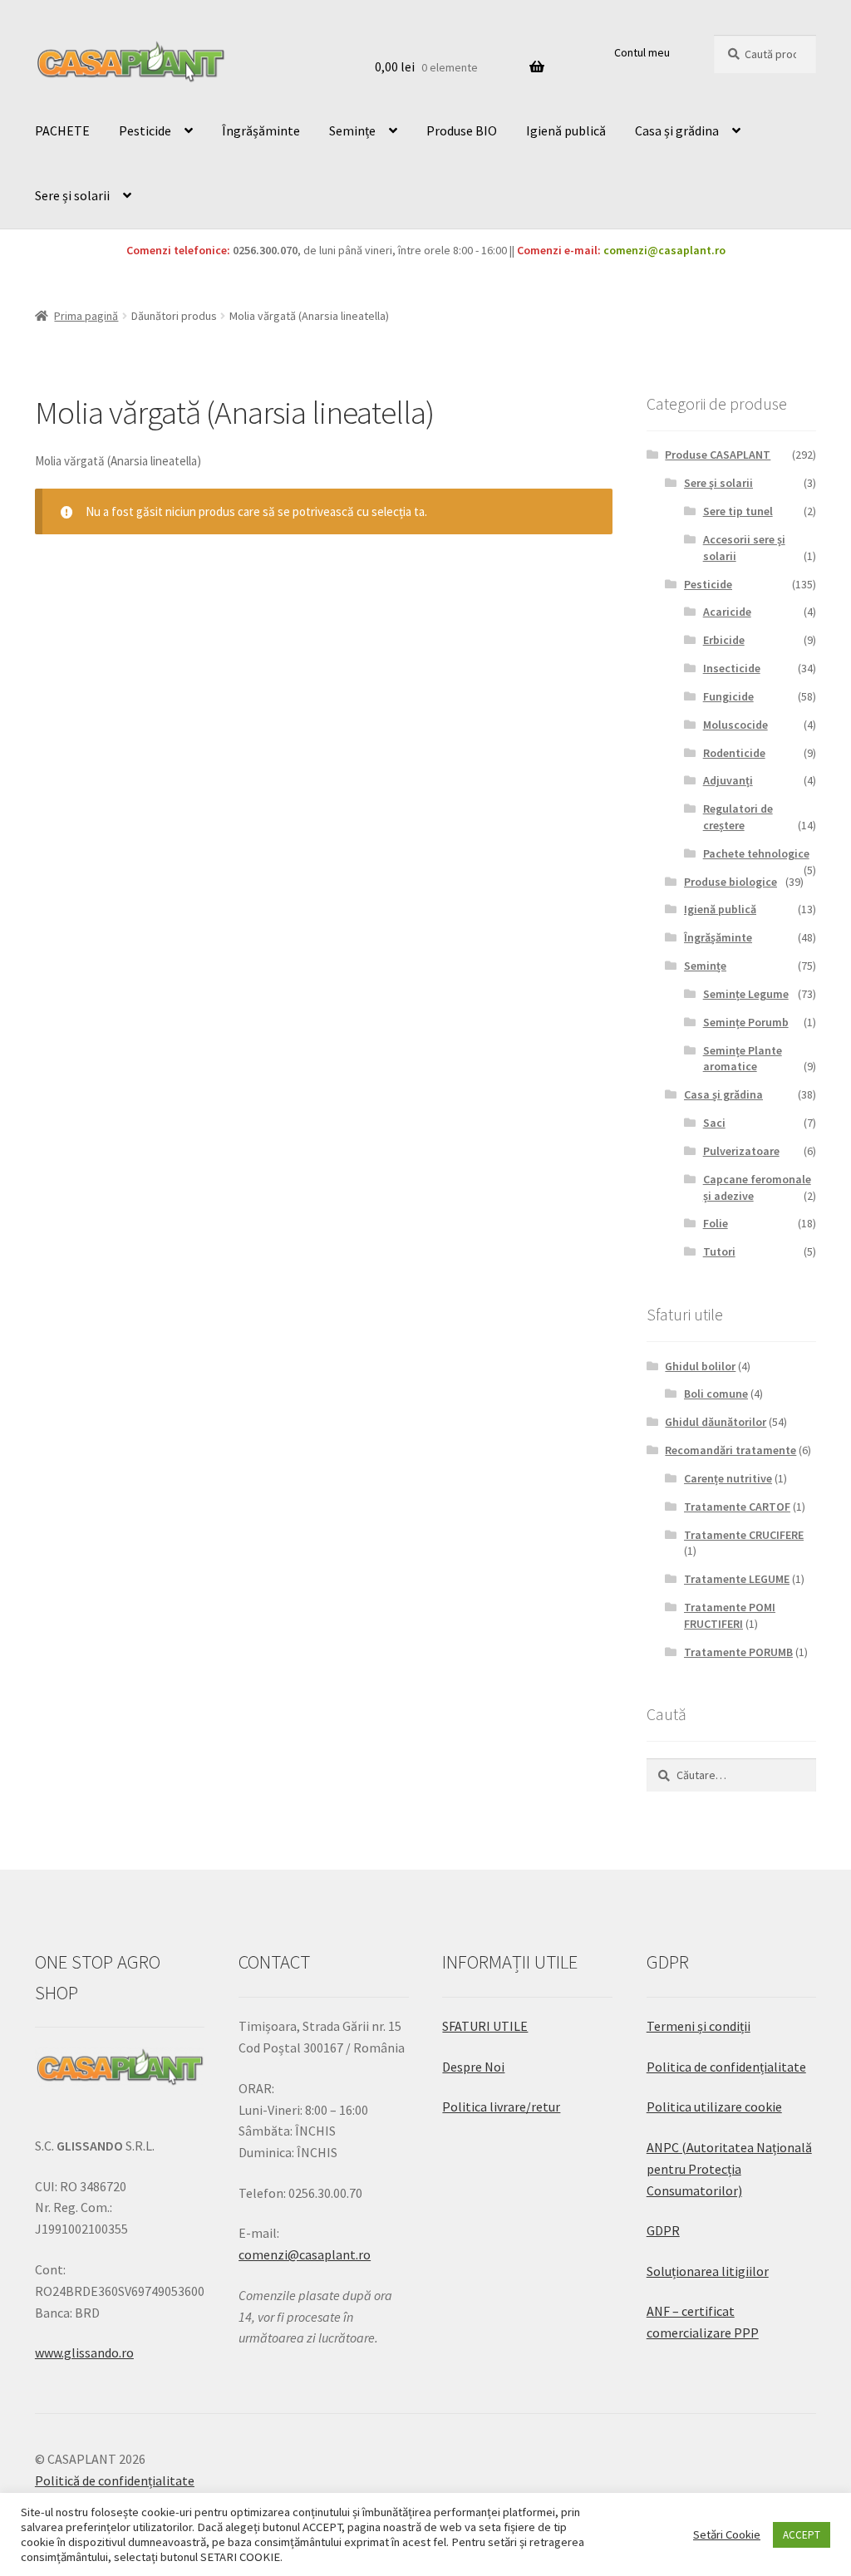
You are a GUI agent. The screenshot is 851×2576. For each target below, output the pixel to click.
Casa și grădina (677, 130)
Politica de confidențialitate (726, 2067)
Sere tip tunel (738, 511)
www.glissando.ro (84, 2352)
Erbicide (724, 640)
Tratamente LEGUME (737, 1579)
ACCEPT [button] (802, 2535)
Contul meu (642, 52)
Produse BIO (462, 130)
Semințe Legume (746, 994)
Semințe (352, 130)
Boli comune (716, 1394)
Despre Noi (473, 2067)
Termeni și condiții (699, 2026)
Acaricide (727, 612)
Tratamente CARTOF (737, 1507)
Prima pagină (86, 316)
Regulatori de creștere (738, 817)
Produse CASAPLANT (718, 455)
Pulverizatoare (741, 1151)
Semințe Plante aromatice (743, 1059)
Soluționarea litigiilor (708, 2271)
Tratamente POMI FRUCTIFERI (730, 1615)
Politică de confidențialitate (115, 2480)
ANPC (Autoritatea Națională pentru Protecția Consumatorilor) (729, 2169)
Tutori (719, 1251)
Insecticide (732, 668)
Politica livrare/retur (501, 2107)
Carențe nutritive (728, 1478)
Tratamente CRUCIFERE (744, 1535)
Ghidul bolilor (700, 1366)
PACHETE (62, 130)
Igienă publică (566, 130)
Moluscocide (735, 725)
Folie (716, 1223)
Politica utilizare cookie (714, 2107)
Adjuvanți (728, 780)
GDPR (663, 2230)
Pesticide (145, 130)
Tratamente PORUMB (738, 1652)
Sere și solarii (72, 195)
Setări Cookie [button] (727, 2534)
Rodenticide (734, 753)
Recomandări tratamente (730, 1450)
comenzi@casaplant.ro (664, 250)
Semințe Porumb (746, 1022)
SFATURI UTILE (485, 2026)
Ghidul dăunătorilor (716, 1422)
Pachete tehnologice (756, 853)
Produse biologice (730, 882)
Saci (714, 1123)
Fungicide (728, 696)
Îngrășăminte (261, 130)
